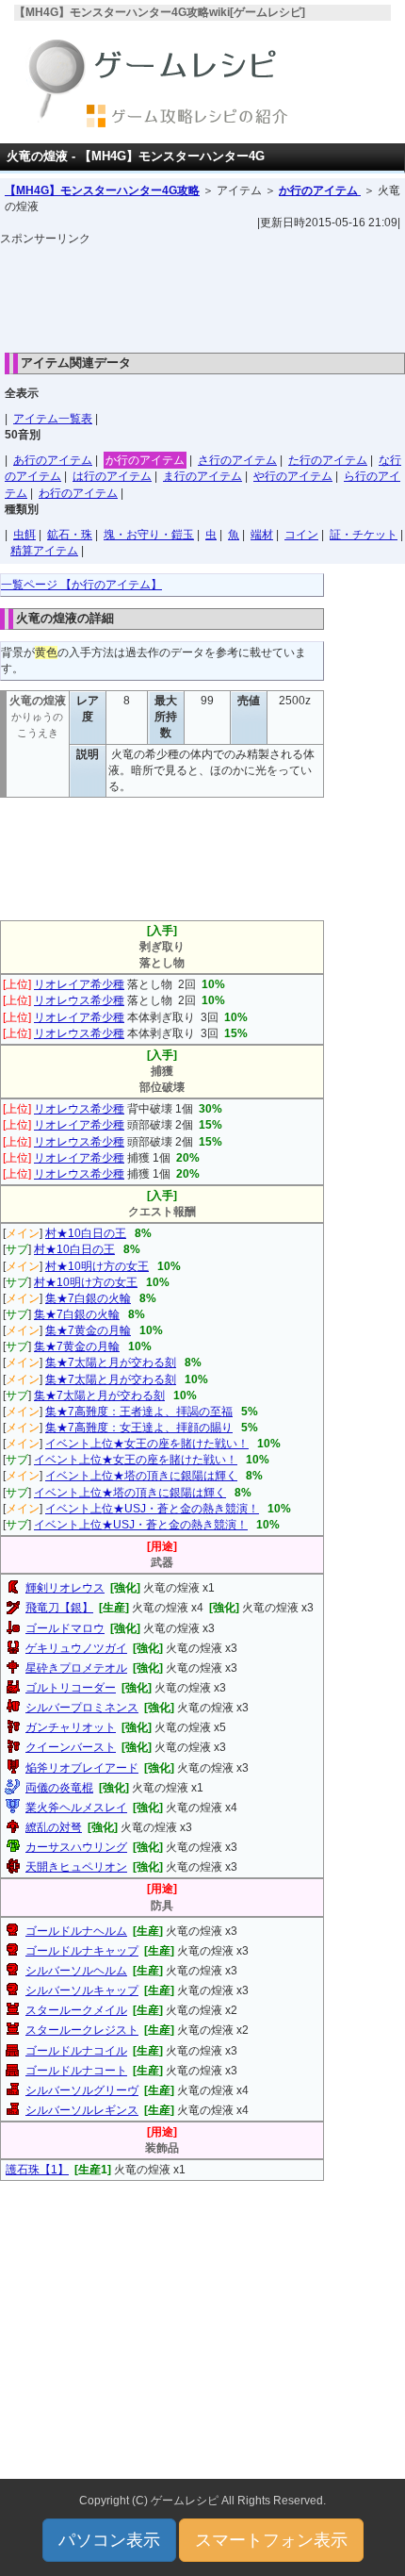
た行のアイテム (328, 460)
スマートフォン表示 (271, 2540)
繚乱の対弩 (54, 1827)
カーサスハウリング (76, 1847)
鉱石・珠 (70, 535)
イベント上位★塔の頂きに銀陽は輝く (141, 1476)
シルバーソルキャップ (82, 1990)
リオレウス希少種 (79, 1000)
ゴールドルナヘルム (76, 1931)
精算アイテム (44, 551)
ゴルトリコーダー (71, 1688)
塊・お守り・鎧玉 (149, 535)
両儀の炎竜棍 (59, 1788)
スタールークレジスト (82, 2030)
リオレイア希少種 (79, 984)
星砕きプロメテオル (76, 1668)
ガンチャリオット (71, 1727)
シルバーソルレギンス (82, 2110)
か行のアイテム (320, 190)
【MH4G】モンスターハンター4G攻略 (102, 190)
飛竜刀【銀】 (59, 1608)
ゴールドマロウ (65, 1628)
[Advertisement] (202, 294)
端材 (262, 535)
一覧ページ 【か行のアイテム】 (81, 585)
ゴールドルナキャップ (82, 1951)
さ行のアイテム (237, 460)
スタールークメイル (76, 2010)
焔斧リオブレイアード (82, 1768)
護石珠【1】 (37, 2170)
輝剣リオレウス (65, 1588)
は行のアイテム (112, 476)
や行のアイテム (293, 476)
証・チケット (364, 535)
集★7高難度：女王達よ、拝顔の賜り (139, 1428)
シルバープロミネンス (82, 1708)
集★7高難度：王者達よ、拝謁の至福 (139, 1412)
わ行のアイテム (78, 493)
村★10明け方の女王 (97, 1266)
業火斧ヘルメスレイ (76, 1808)
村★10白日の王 (86, 1233)
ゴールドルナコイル (76, 2051)
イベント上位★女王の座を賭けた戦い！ (147, 1444)
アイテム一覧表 (53, 419)
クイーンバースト (71, 1747)
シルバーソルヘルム (76, 1971)
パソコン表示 (109, 2540)
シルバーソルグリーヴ (82, 2090)
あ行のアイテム (53, 460)
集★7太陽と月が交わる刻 (111, 1362)
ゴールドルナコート (76, 2071)
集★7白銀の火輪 (88, 1298)
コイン (301, 535)
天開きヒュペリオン (76, 1867)
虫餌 (24, 535)
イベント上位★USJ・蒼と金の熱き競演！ (152, 1509)
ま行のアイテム (202, 476)
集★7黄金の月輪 (88, 1330)
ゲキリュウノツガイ (76, 1648)
